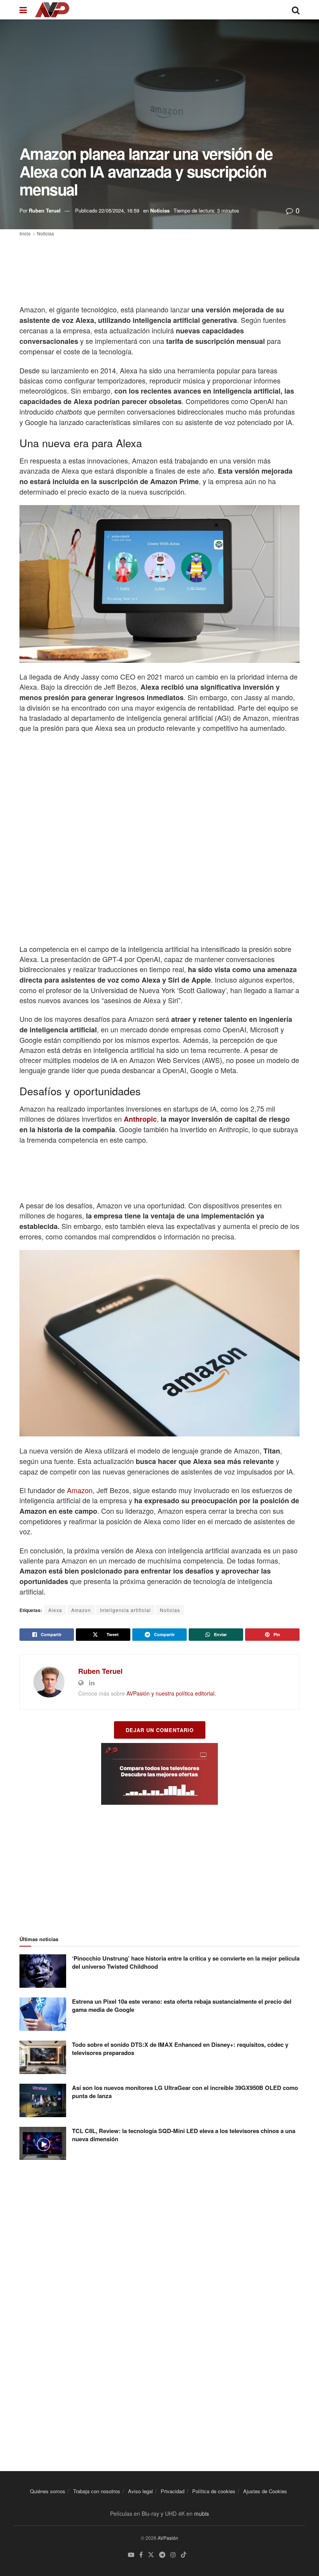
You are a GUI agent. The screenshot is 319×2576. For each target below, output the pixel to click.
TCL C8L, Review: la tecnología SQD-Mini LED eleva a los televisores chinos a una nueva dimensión (184, 2135)
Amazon (80, 1490)
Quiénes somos (48, 2491)
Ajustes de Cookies (265, 2491)
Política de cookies (214, 2491)
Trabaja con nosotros (97, 2491)
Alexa (55, 1610)
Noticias (160, 210)
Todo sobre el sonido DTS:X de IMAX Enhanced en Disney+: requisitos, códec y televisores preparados (180, 2049)
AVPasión (168, 2538)
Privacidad (173, 2491)
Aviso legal (140, 2491)
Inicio (25, 233)
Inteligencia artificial (125, 1610)
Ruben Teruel (45, 210)
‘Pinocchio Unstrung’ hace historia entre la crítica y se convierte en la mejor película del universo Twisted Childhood (186, 1962)
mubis (202, 2513)
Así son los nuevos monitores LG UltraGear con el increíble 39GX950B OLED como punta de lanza (185, 2092)
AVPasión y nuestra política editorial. (171, 1693)
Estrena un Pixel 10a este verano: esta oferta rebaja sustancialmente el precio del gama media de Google (182, 2005)
